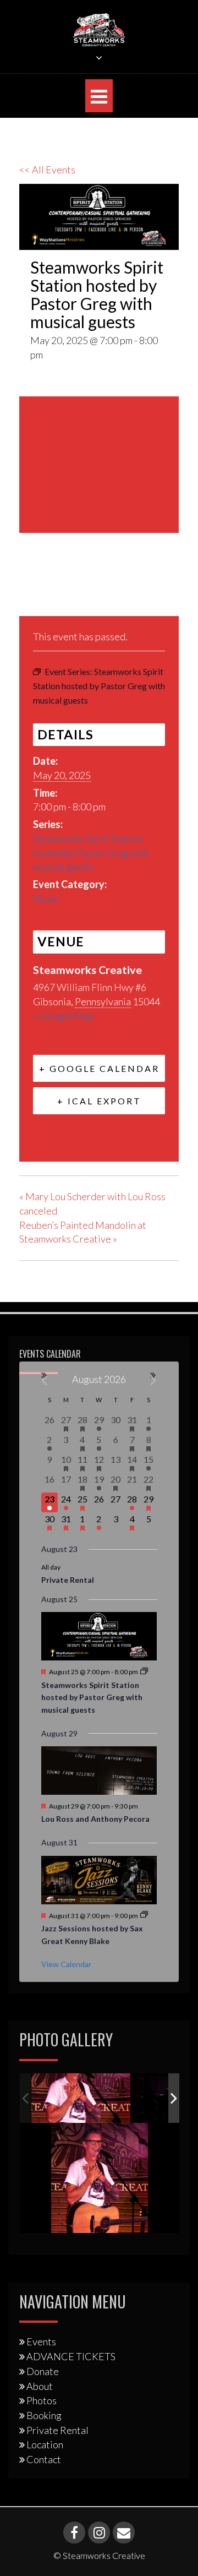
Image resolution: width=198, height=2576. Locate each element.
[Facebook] (31, 590)
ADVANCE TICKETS (71, 2356)
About (40, 2386)
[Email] (85, 590)
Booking (44, 2415)
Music (46, 898)
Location (45, 2444)
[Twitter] (57, 590)
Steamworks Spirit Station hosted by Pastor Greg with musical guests (91, 853)
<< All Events (47, 170)
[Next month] (154, 1380)
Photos (42, 2400)
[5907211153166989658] (81, 2098)
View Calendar (66, 1964)
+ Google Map (64, 1016)
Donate (43, 2371)
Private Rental (68, 1580)
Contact (44, 2459)
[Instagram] (99, 2533)
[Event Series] (144, 1672)
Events (41, 2341)
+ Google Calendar (99, 1068)
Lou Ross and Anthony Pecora (95, 1819)
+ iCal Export (99, 1101)
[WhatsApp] (112, 590)
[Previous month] (45, 1380)
